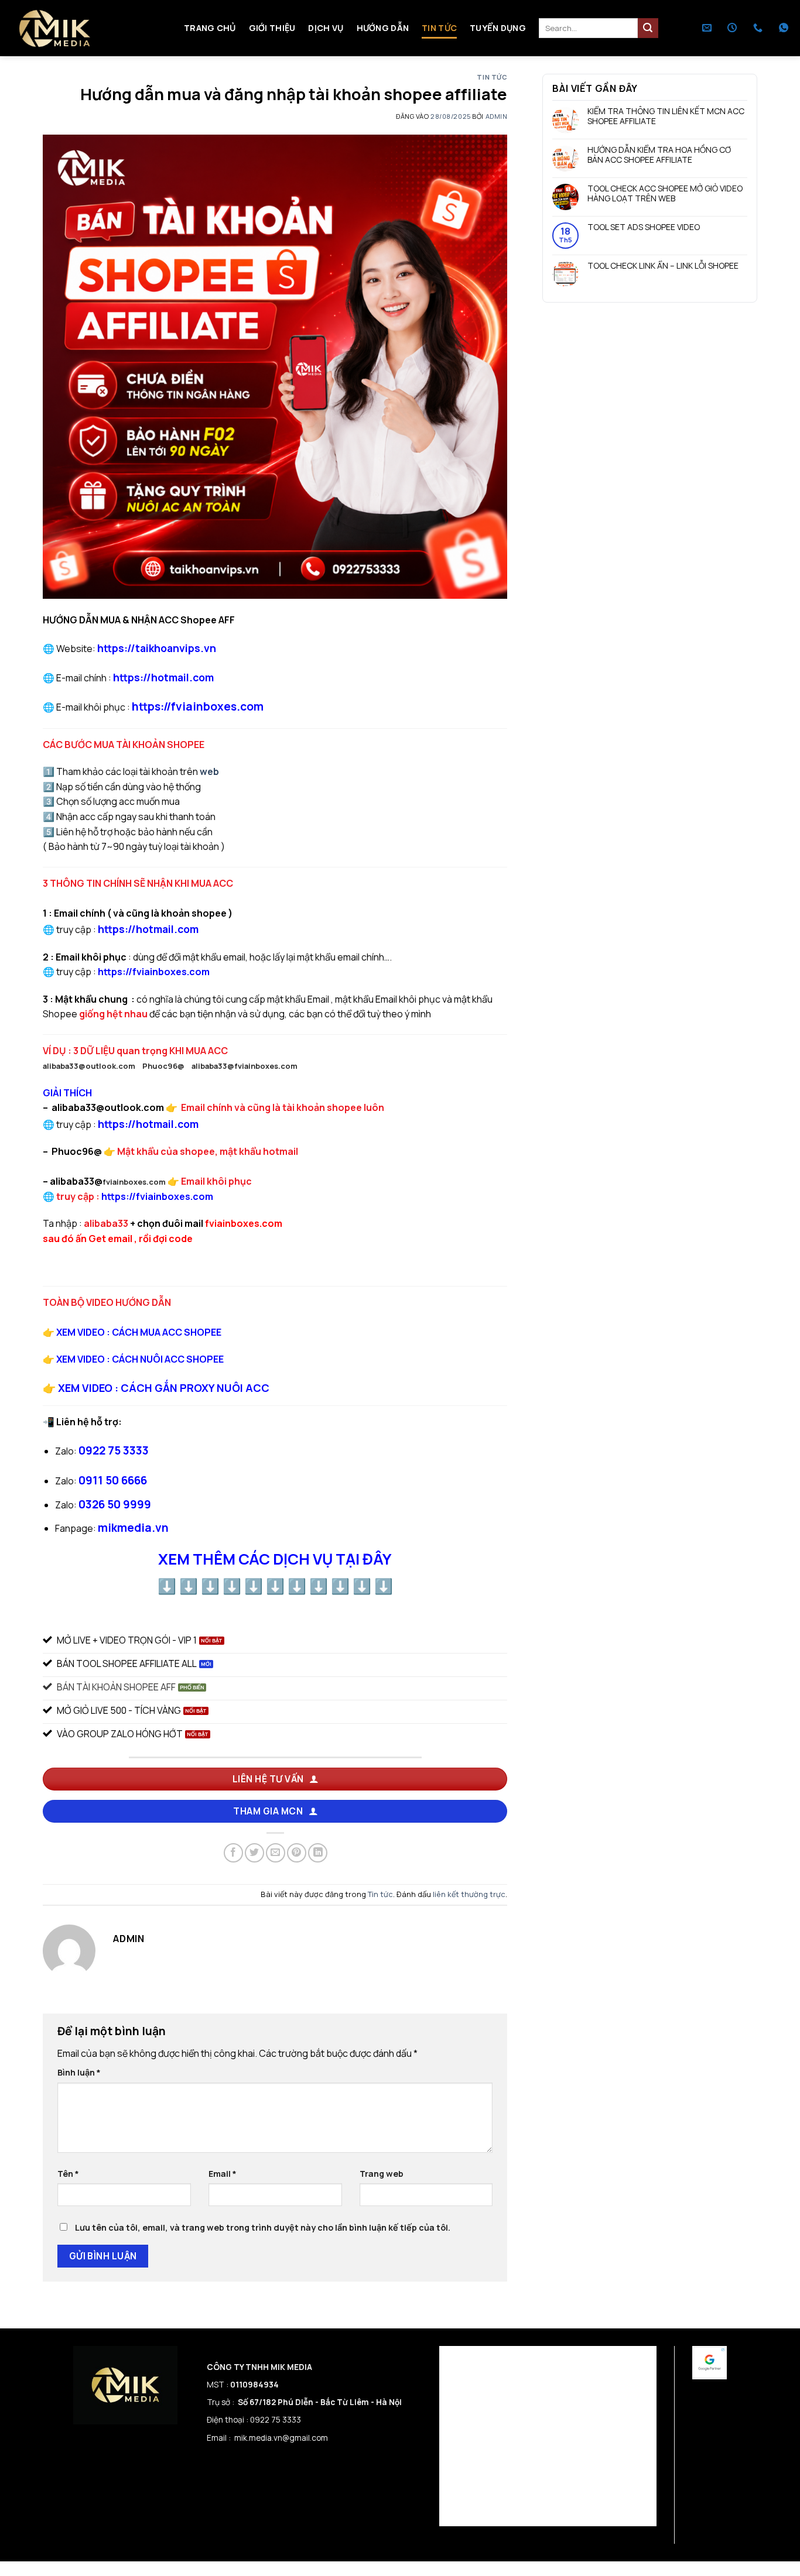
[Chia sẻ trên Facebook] (233, 1853)
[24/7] (734, 28)
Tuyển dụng (498, 28)
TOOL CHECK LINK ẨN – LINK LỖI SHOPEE (663, 266)
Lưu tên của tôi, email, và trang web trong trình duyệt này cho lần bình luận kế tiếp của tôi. (263, 2227)
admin (497, 116)
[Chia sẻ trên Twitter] (254, 1853)
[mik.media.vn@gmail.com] (708, 28)
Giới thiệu (272, 28)
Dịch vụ (326, 28)
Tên (68, 2174)
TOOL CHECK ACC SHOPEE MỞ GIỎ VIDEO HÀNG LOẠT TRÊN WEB (665, 194)
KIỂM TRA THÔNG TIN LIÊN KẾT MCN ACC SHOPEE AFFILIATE (666, 117)
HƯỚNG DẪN (383, 28)
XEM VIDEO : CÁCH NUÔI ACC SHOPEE (140, 1359)
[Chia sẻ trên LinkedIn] (318, 1853)
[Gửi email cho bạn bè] (276, 1853)
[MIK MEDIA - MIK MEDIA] (88, 28)
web (209, 771)
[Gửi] (648, 28)
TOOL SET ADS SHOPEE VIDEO (644, 227)
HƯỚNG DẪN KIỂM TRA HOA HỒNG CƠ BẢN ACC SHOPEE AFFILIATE (659, 156)
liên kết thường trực (469, 1894)
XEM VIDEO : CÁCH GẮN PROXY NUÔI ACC (164, 1388)
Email (223, 2174)
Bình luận (79, 2072)
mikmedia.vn (133, 1528)
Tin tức (439, 28)
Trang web (382, 2174)
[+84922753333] (759, 28)
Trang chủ (210, 28)
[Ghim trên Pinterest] (297, 1853)
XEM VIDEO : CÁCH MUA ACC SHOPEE (139, 1332)
